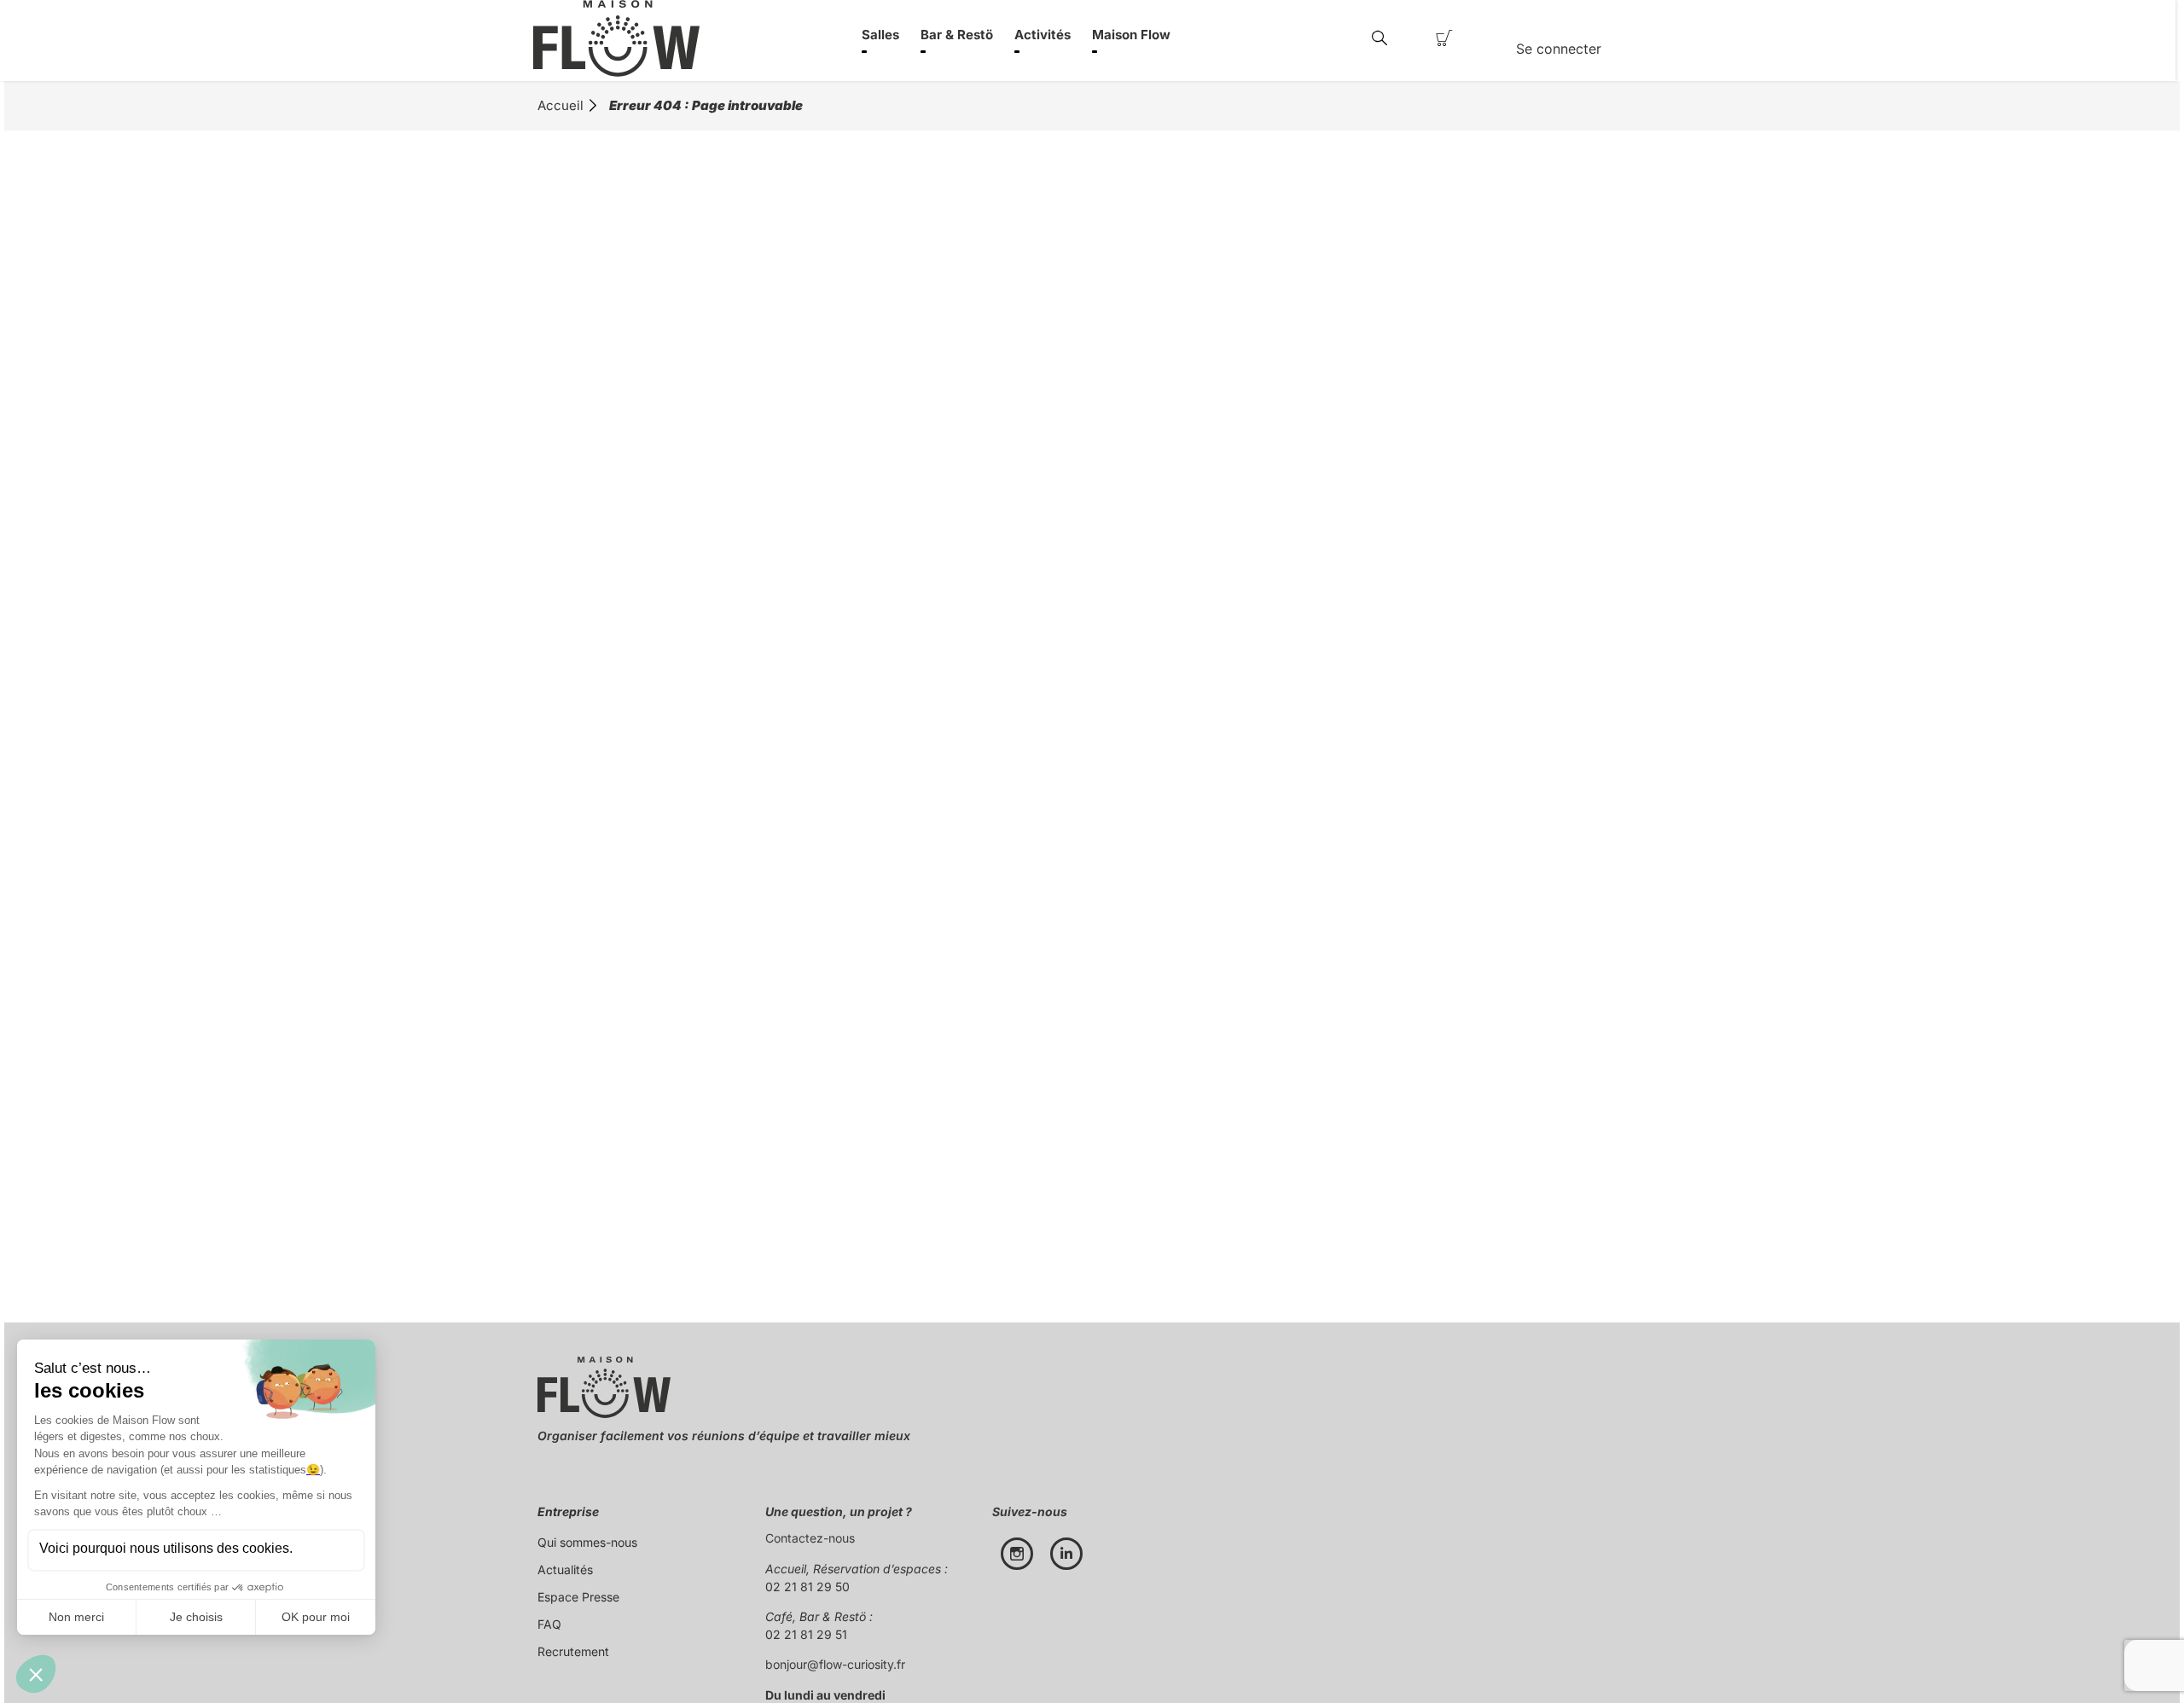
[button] (1380, 39)
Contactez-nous (810, 1538)
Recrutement (573, 1651)
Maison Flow (1131, 35)
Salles (880, 35)
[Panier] (1444, 38)
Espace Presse (578, 1597)
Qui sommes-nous (587, 1542)
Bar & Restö (957, 35)
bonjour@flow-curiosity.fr (835, 1664)
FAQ (549, 1624)
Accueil (561, 105)
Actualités (565, 1569)
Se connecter (1559, 49)
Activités (1043, 35)
